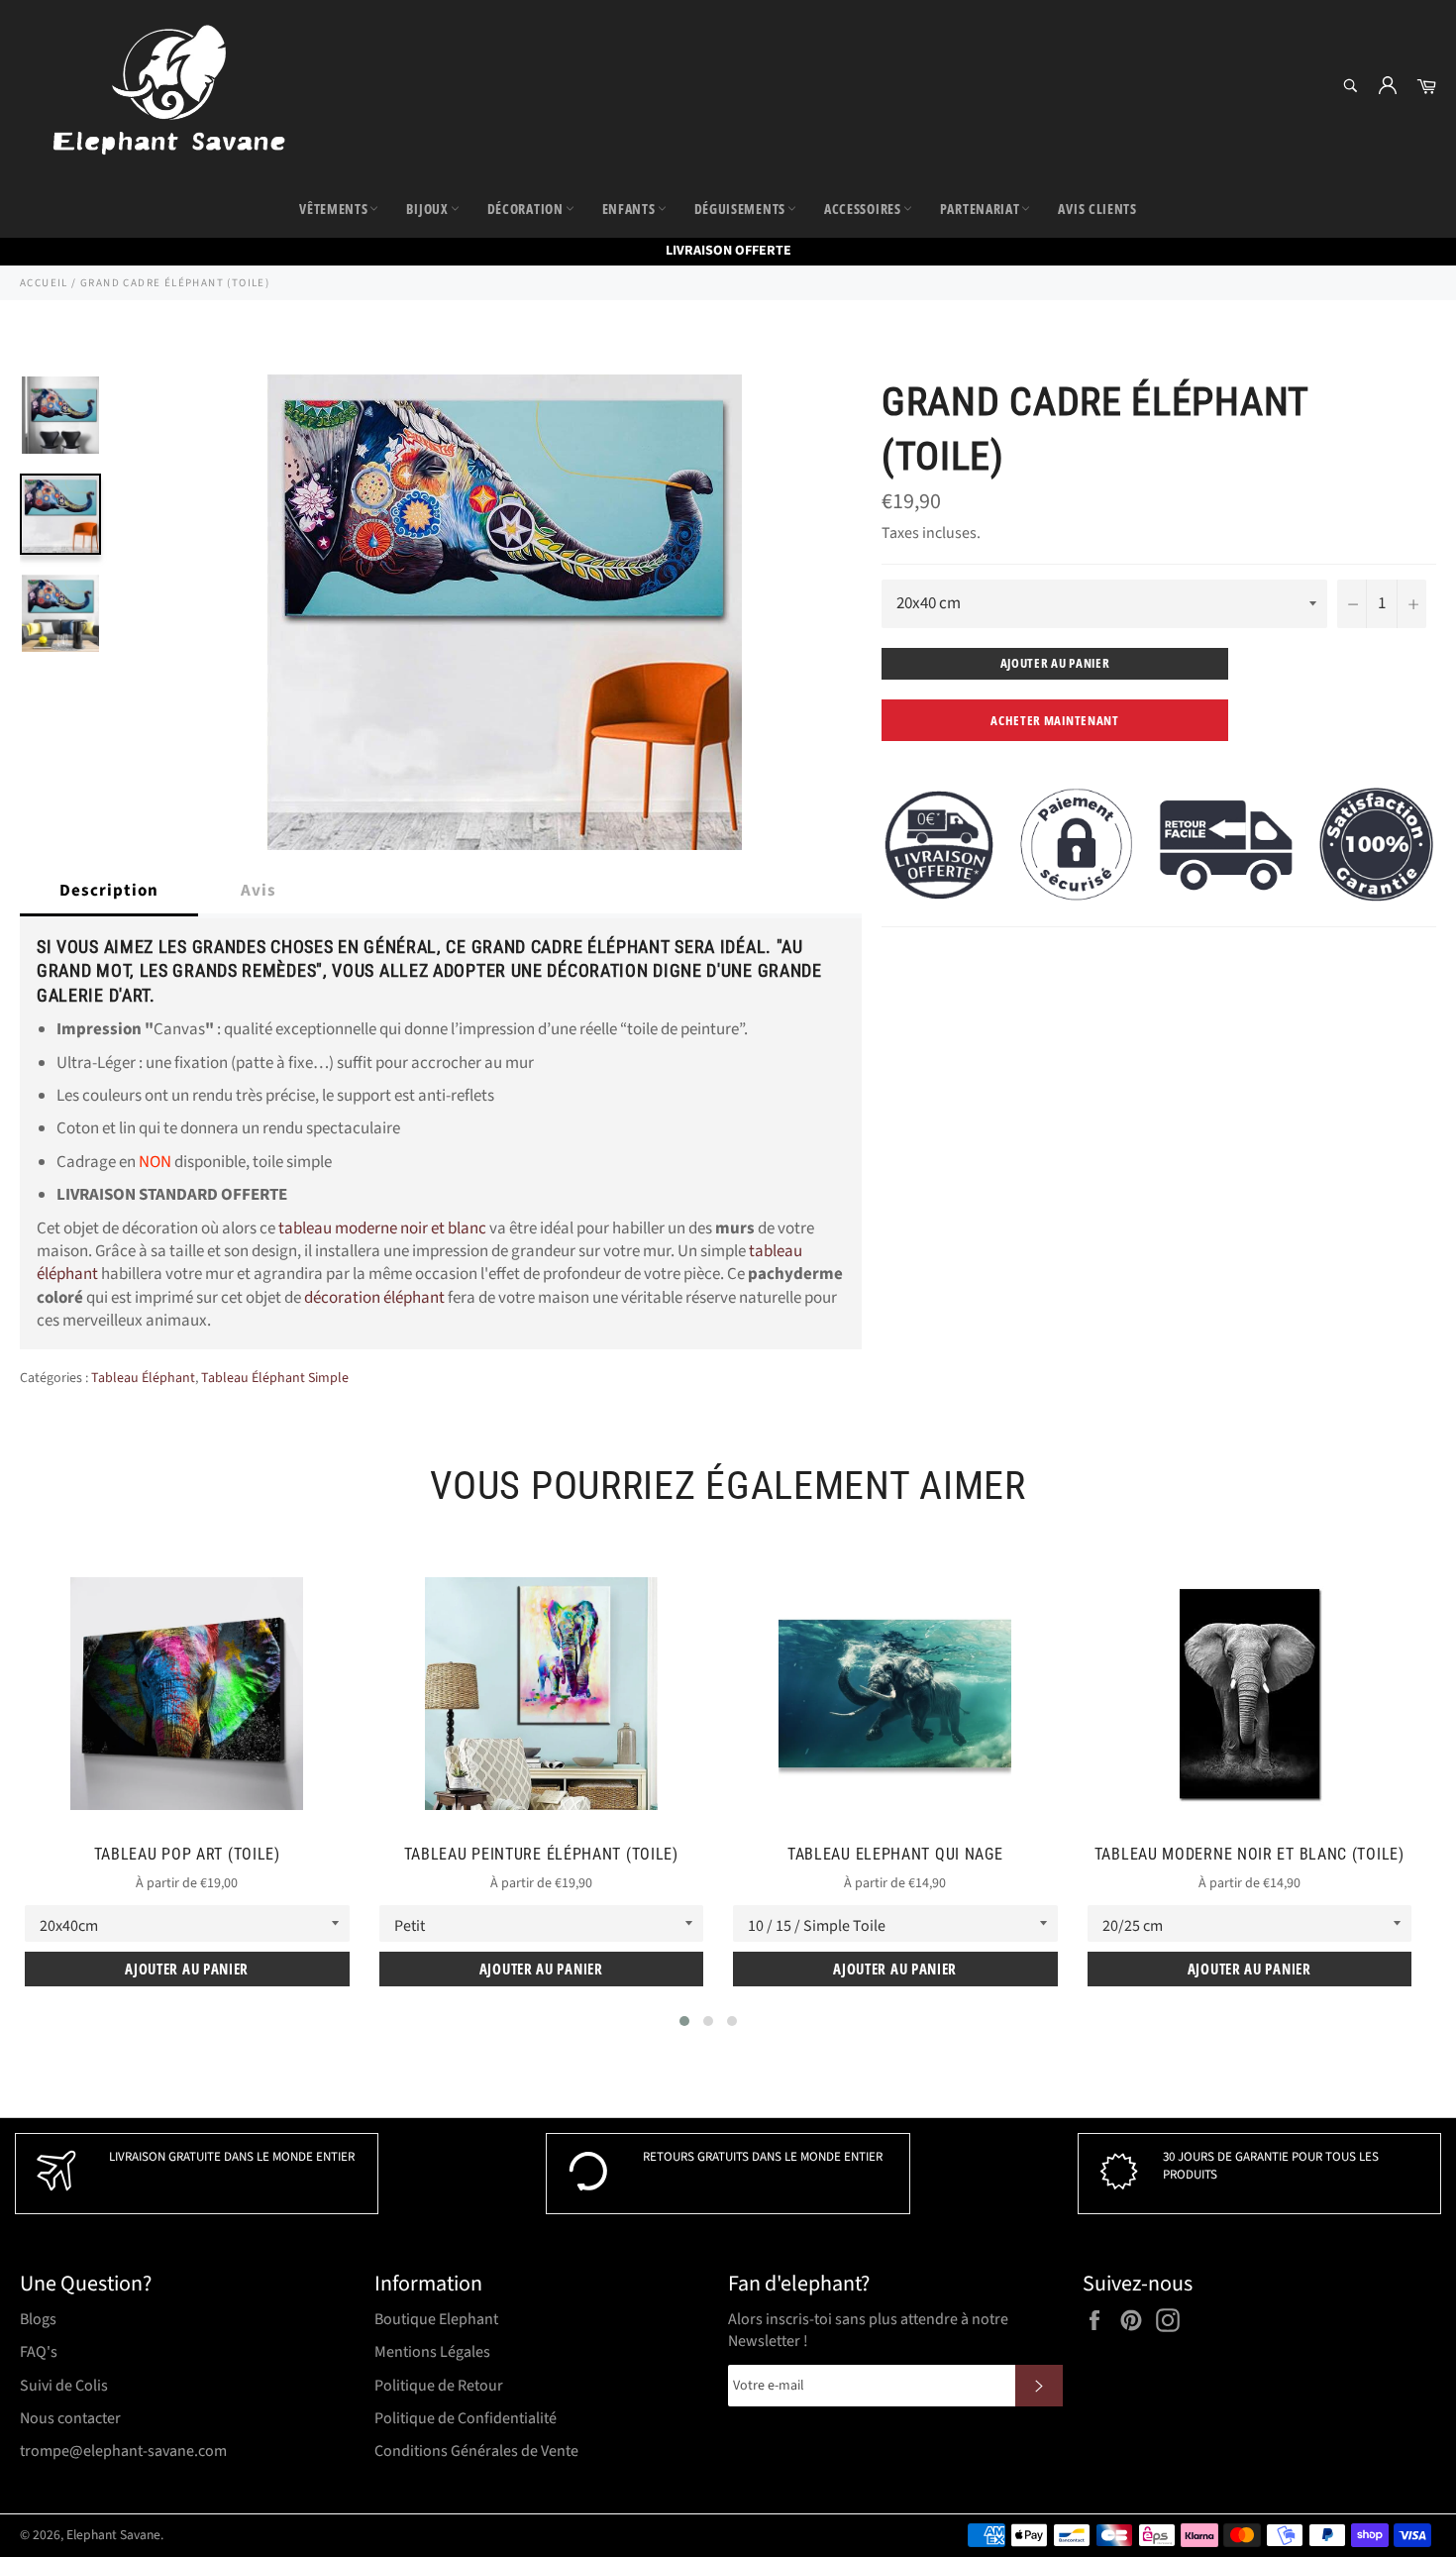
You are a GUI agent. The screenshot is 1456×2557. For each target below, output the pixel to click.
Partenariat (980, 209)
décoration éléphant (374, 1298)
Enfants (629, 209)
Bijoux (427, 209)
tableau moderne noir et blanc (382, 1228)
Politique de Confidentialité (466, 2418)
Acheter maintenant (1055, 720)
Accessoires (863, 209)
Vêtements (333, 209)
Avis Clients (1097, 209)
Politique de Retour (439, 2386)
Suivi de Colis (64, 2386)
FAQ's (39, 2352)
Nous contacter (70, 2418)
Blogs (38, 2319)
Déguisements (740, 209)
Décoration (525, 209)
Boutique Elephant (436, 2319)
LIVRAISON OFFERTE (728, 251)
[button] (684, 2021)
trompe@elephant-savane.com (123, 2451)
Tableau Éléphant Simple (275, 1378)
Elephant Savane (113, 2535)
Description (109, 891)
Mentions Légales (432, 2352)
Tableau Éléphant (143, 1378)
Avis (259, 891)
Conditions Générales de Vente (476, 2451)
